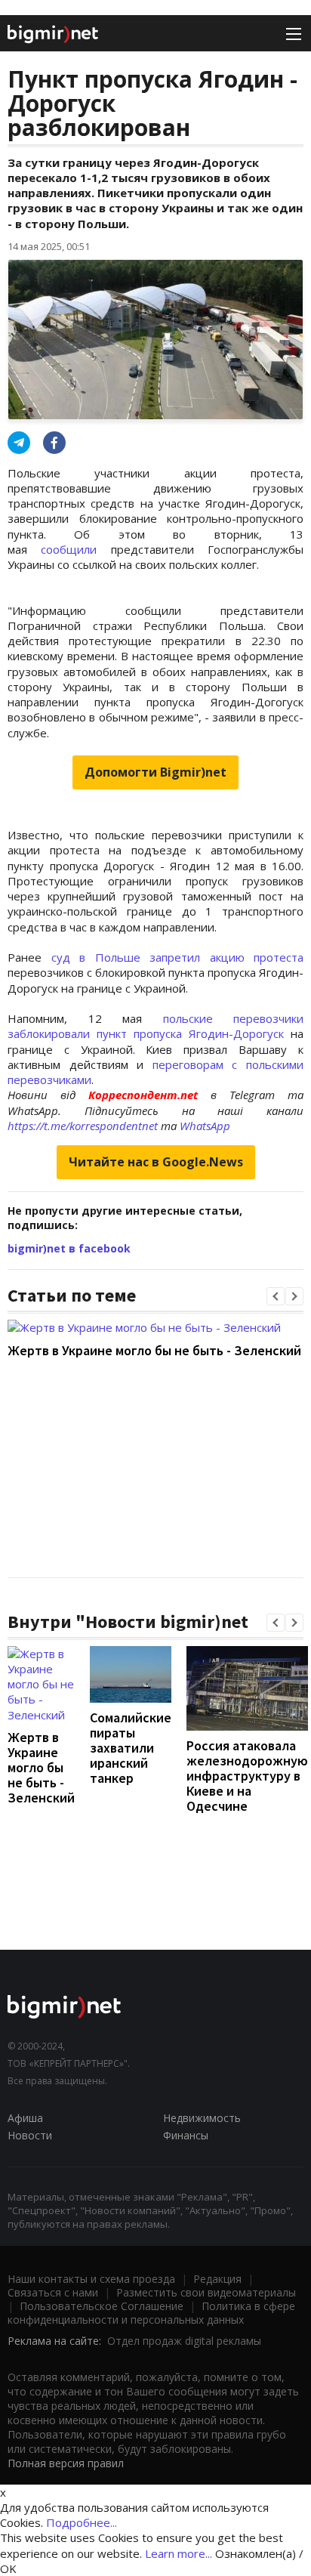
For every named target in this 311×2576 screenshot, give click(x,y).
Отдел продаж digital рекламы (184, 2341)
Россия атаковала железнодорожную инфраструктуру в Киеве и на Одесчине (247, 1776)
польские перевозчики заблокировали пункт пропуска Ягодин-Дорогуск (155, 1026)
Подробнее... (82, 2522)
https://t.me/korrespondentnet (83, 1126)
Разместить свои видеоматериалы (206, 2292)
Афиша (25, 2118)
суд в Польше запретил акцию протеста (178, 957)
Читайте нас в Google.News (156, 1162)
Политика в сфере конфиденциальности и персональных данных (151, 2313)
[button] (276, 1296)
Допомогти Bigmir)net (155, 772)
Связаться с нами (53, 2292)
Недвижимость (202, 2118)
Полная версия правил (66, 2463)
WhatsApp (205, 1126)
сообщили (69, 549)
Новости (30, 2135)
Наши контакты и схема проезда (91, 2279)
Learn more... (179, 2553)
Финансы (186, 2135)
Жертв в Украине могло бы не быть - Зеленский (154, 1350)
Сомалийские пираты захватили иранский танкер (131, 1748)
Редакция (217, 2279)
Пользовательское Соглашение (102, 2306)
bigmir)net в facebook (69, 1248)
